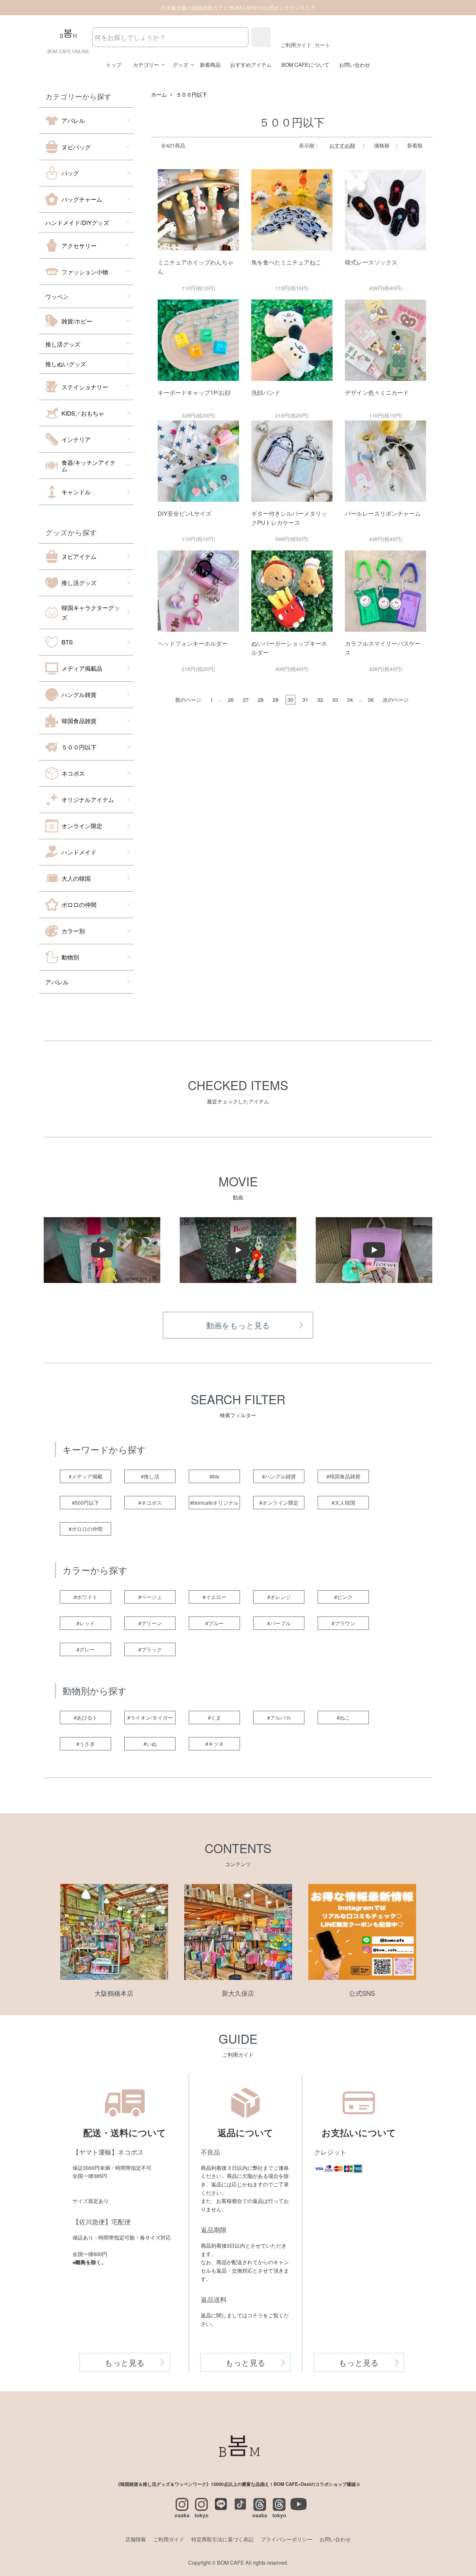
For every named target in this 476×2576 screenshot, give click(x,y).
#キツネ (215, 1744)
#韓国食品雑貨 (343, 1476)
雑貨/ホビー (77, 321)
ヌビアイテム (79, 556)
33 (335, 700)
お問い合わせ (355, 65)
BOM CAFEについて (305, 65)
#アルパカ (279, 1717)
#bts (214, 1476)
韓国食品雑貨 (79, 721)
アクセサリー (79, 245)
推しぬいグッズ (66, 364)
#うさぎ (86, 1744)
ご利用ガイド (296, 45)
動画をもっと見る (238, 1325)
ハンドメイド (79, 852)
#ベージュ (150, 1597)
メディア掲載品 (82, 668)
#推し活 (150, 1476)
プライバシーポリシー (287, 2539)
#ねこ (343, 1717)
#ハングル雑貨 (279, 1476)
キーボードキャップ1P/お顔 (194, 392)
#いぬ (150, 1744)
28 (261, 700)
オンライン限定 (82, 826)
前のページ (188, 700)
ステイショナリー (85, 387)
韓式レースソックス (371, 262)
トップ (114, 65)
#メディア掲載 (86, 1476)
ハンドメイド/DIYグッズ (77, 222)
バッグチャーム (82, 199)
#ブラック (150, 1649)
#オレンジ (279, 1597)
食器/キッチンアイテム (89, 465)
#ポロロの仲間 (86, 1529)
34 (350, 700)
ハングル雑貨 (79, 694)
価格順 (382, 145)
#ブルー (215, 1623)
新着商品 (210, 65)
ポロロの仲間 (79, 904)
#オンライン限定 (279, 1503)
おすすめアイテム (251, 65)
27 (246, 700)
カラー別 (73, 931)
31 (305, 700)
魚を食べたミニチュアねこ (286, 262)
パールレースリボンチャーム (383, 513)
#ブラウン (343, 1623)
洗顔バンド (266, 392)
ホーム (159, 94)
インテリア (76, 439)
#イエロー (215, 1597)
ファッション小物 (85, 272)
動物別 (70, 957)
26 (231, 700)
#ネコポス (150, 1503)
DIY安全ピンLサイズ (185, 513)
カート (323, 45)
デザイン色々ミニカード (377, 392)
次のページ (396, 700)
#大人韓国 (343, 1503)
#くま (215, 1717)
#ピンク (343, 1597)
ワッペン (57, 296)
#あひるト (86, 1717)
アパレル (73, 120)
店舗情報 (136, 2539)
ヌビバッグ (76, 147)
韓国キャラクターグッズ (91, 612)
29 (276, 700)
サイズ (80, 2201)
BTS (67, 642)
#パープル (279, 1623)
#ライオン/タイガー (150, 1717)
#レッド (86, 1623)
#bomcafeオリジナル (214, 1503)
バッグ (70, 173)
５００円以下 (79, 747)
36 (371, 700)
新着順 (415, 145)
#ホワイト (86, 1597)
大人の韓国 (76, 878)
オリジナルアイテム (88, 799)
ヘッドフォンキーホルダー (193, 643)
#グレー (86, 1649)
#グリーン (150, 1623)
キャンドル (76, 492)
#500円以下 (85, 1503)
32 (320, 700)
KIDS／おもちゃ (83, 413)
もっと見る (125, 2362)
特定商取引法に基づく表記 (222, 2539)
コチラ (255, 2315)
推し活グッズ (63, 344)
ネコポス (73, 773)
